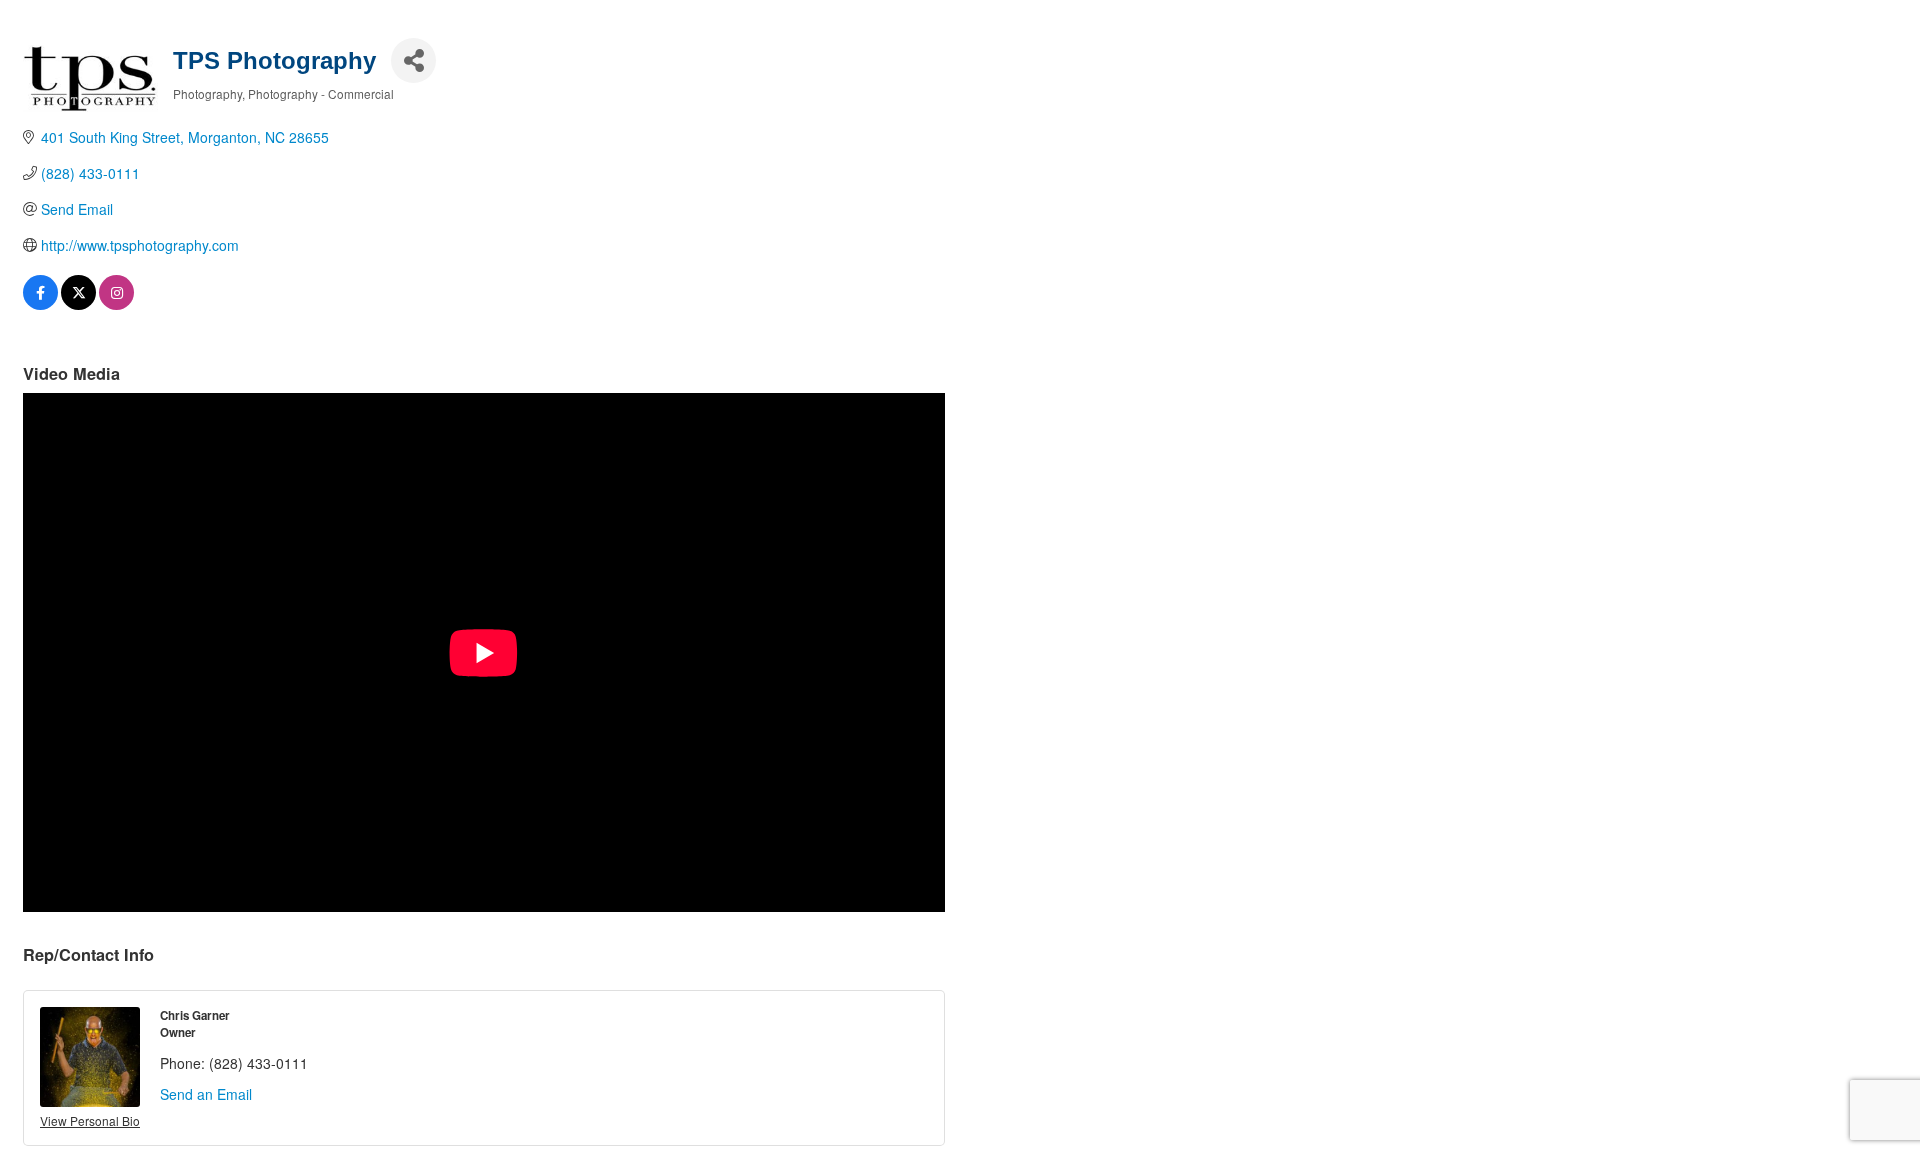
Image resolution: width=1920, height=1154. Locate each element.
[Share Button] (413, 60)
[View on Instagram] (116, 304)
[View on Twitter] (78, 304)
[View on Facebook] (40, 304)
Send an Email (206, 1094)
